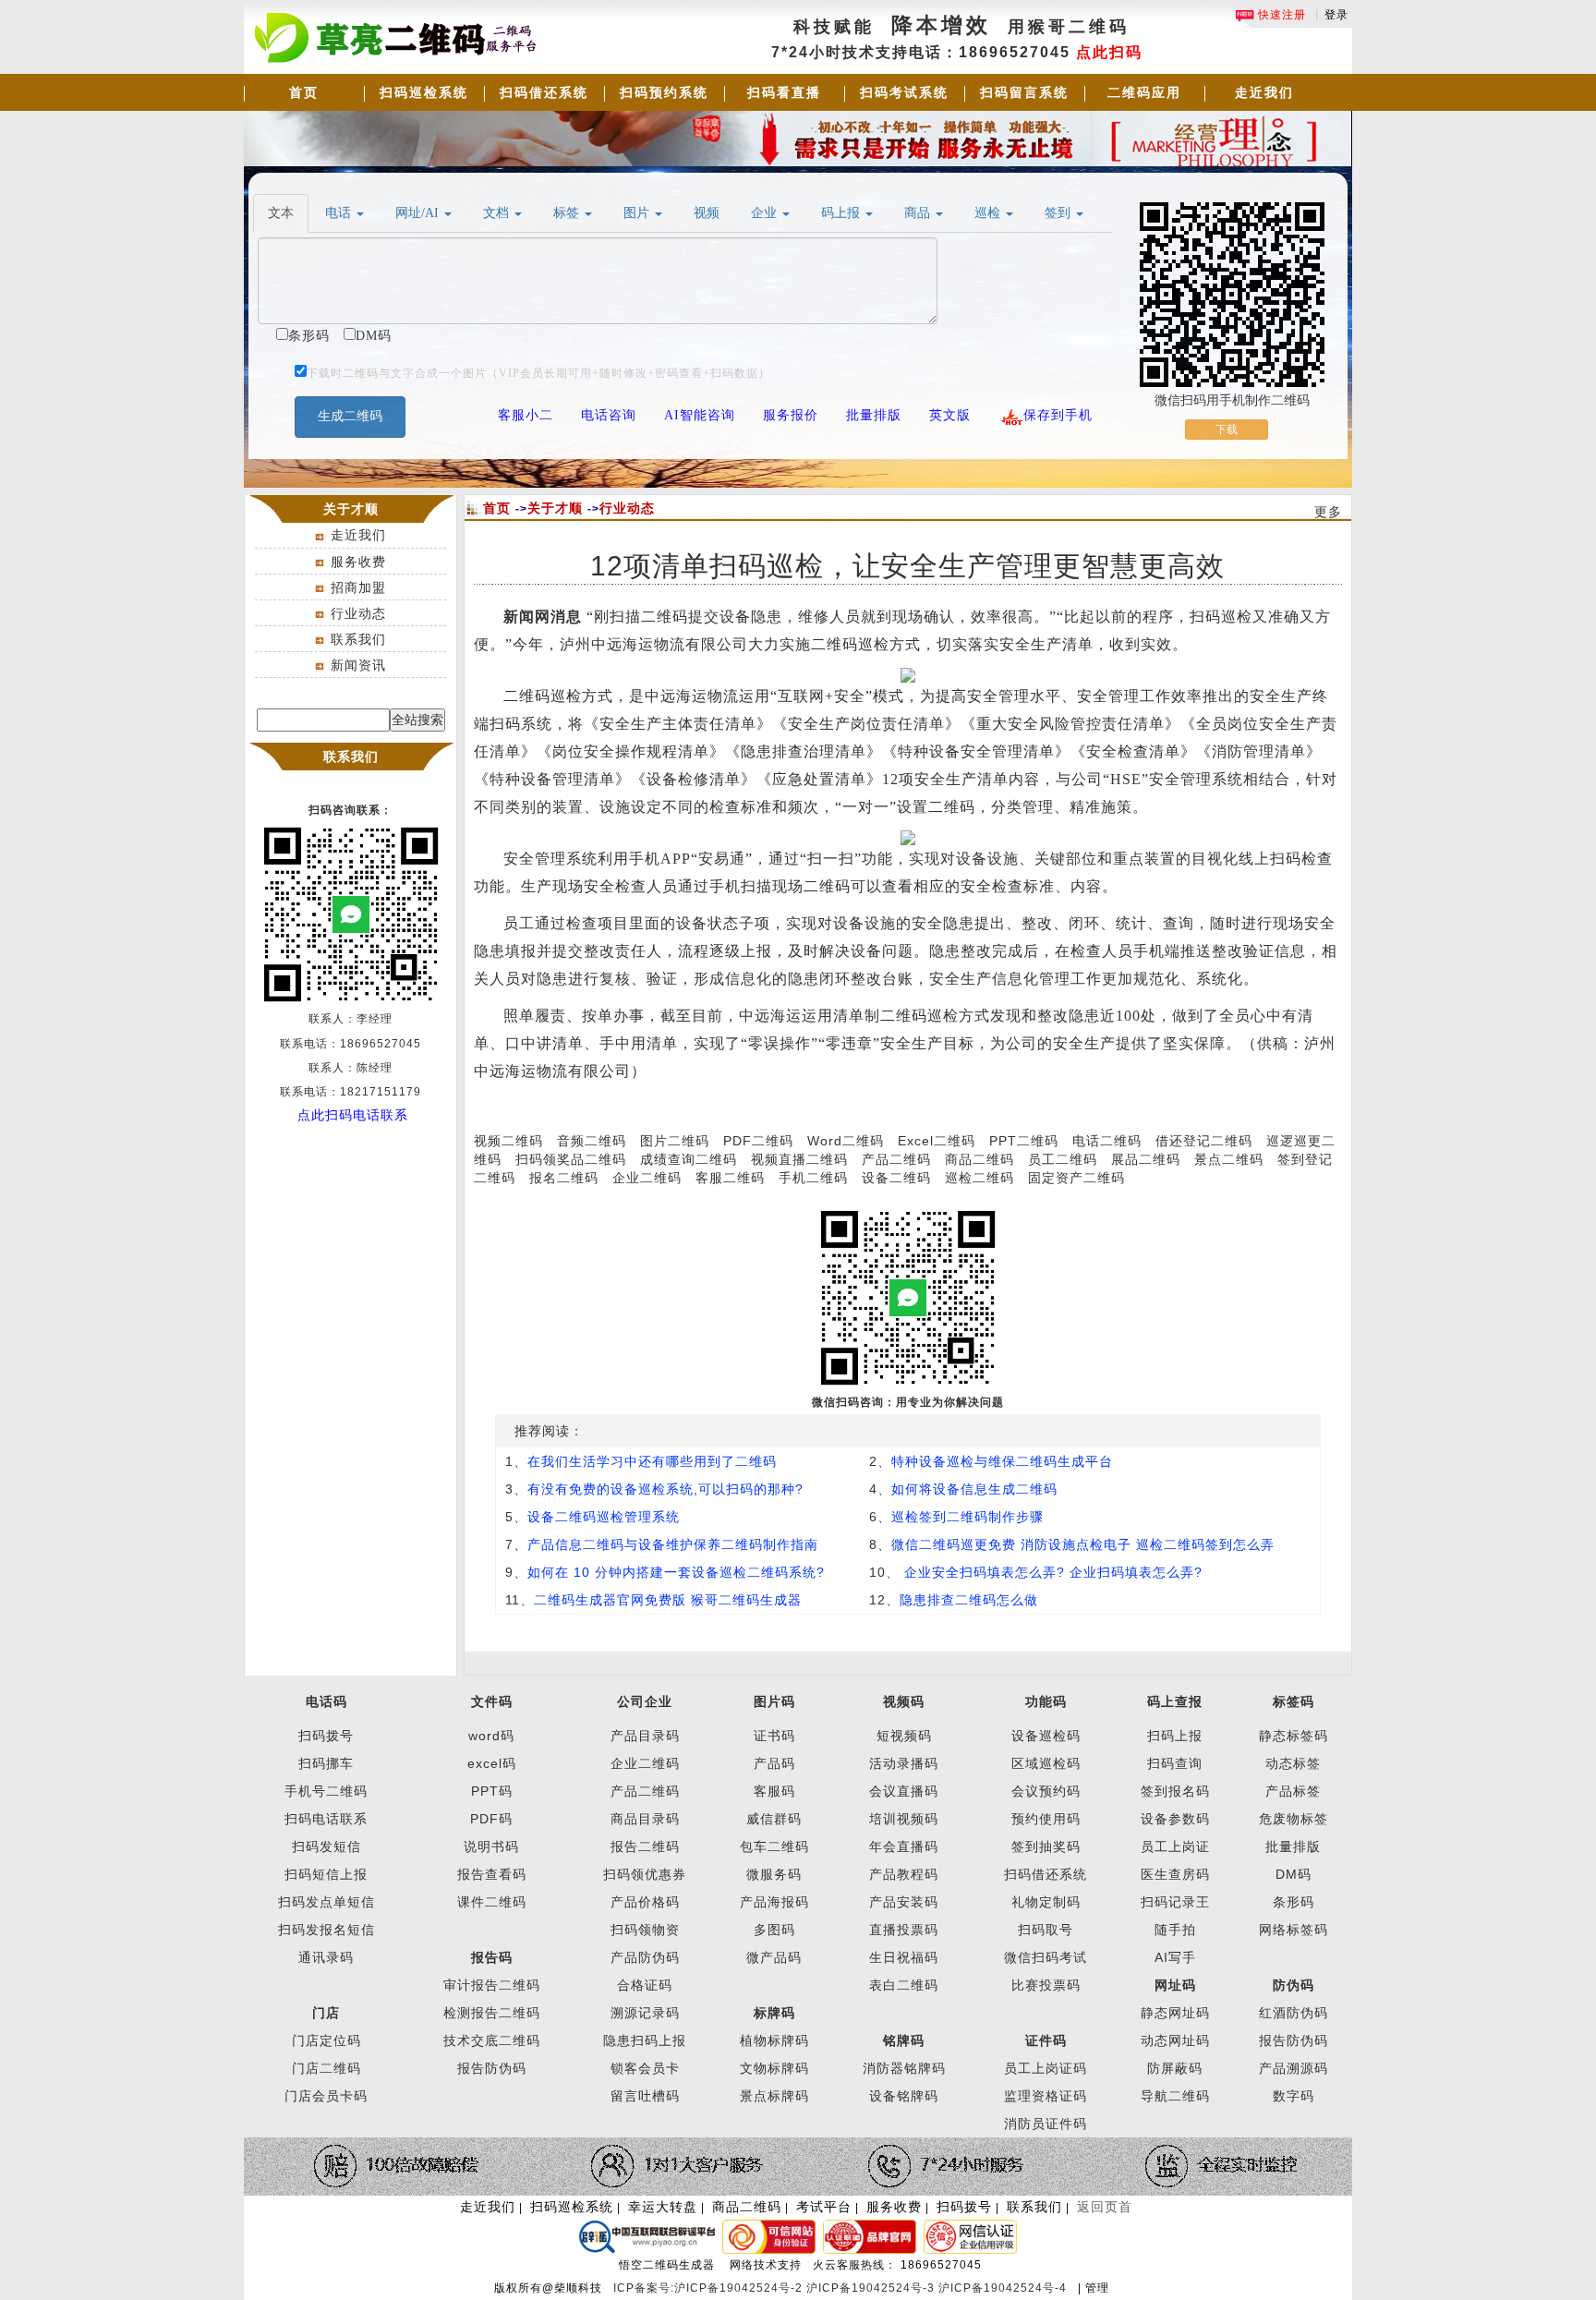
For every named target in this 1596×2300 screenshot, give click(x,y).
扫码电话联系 (326, 1819)
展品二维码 (1146, 1159)
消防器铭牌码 (904, 2068)
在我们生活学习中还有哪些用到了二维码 (652, 1461)
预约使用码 (1046, 1819)
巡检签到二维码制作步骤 (967, 1517)
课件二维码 (492, 1902)
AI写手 (1175, 1957)
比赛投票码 (1046, 1985)
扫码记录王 (1175, 1902)
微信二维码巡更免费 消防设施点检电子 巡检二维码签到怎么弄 (1083, 1544)
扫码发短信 (326, 1846)
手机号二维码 (326, 1791)
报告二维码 (645, 1846)
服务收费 (358, 562)
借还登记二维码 (1204, 1141)
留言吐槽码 (645, 2096)
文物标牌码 (774, 2068)
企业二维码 (647, 1178)
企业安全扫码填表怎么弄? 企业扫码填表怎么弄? (1051, 1572)
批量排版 (1293, 1846)
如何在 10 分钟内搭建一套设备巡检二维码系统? (676, 1572)
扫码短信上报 (326, 1874)
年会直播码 (904, 1846)
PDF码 (491, 1819)
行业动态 (358, 613)
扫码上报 (1175, 1736)
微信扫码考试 (1046, 1957)
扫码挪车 (326, 1763)
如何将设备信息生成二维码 (974, 1489)
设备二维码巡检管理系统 (604, 1517)
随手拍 (1175, 1930)
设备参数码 (1175, 1819)
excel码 (492, 1763)
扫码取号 (1046, 1930)
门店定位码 (326, 2040)
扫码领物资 (645, 1930)
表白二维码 (904, 1985)
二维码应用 (1144, 92)
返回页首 (1105, 2207)
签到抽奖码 (1046, 1846)
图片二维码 (675, 1141)
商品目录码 (645, 1819)
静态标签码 (1294, 1736)
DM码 (1294, 1874)
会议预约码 (1046, 1791)
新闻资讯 (358, 665)
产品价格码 (645, 1902)
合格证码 (645, 1985)
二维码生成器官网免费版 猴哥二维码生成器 (668, 1600)
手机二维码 (813, 1178)
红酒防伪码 (1294, 2013)
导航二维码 (1175, 2096)
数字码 (1294, 2096)
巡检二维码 (979, 1178)
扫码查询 (1175, 1763)
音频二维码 (592, 1141)
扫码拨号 (326, 1736)
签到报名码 (1175, 1791)
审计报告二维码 (492, 1985)
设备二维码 (896, 1178)
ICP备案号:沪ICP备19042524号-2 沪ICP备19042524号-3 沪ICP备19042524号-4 (842, 2288)
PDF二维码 (758, 1141)
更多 (1328, 512)
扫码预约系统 (664, 92)
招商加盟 (358, 587)
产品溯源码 (1294, 2068)
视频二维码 (508, 1141)
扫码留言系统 (1024, 92)
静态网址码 (1175, 2013)
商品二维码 (979, 1159)
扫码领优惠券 (645, 1874)
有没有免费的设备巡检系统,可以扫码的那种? (665, 1489)
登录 (1336, 15)
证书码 (774, 1736)
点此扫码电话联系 (353, 1115)
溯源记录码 (645, 2013)
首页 (304, 92)
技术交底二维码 (492, 2040)
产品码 (774, 1763)
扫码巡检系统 (424, 92)
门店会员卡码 (326, 2096)
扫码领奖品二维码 (571, 1159)
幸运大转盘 (663, 2207)
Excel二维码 (937, 1141)
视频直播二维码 (799, 1159)
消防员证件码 (1046, 2124)
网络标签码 (1294, 1930)
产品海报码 (774, 1902)
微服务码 (774, 1874)
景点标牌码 (774, 2096)
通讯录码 (326, 1957)
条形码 (1294, 1902)
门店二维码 (326, 2068)
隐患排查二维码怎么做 (969, 1600)
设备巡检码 (1046, 1736)
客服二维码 (730, 1178)
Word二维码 (846, 1141)
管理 (1097, 2288)
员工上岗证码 (1046, 2068)
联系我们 (358, 639)
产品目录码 (645, 1736)
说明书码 (491, 1846)
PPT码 (492, 1791)
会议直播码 (904, 1791)
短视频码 (904, 1736)
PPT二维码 (1024, 1141)
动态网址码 (1175, 2040)
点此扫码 (1109, 52)
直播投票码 (904, 1930)
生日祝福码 (904, 1957)
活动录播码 (904, 1763)
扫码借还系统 (544, 92)
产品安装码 (904, 1902)
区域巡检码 (1046, 1763)
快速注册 (1280, 15)
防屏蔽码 (1175, 2068)
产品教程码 (904, 1874)
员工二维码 (1063, 1159)
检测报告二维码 (492, 2013)
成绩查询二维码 (689, 1159)
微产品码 (774, 1957)
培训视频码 (904, 1819)
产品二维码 (896, 1159)
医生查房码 (1175, 1874)
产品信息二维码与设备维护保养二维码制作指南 (673, 1544)
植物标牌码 (774, 2040)
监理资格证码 (1046, 2096)
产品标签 (1293, 1791)
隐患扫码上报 (645, 2040)
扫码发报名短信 (326, 1930)
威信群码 (774, 1819)
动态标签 (1293, 1763)
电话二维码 (1107, 1141)
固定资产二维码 (1079, 1178)
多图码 (774, 1930)
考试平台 (824, 2207)
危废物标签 (1294, 1819)
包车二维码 (774, 1846)
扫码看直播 (784, 92)
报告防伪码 (1294, 2040)
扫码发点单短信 (326, 1902)
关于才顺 (555, 508)
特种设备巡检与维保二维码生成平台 (1002, 1461)
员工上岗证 (1175, 1846)
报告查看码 (492, 1874)
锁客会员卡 (645, 2068)
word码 (491, 1736)
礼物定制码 (1046, 1902)
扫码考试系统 (904, 92)
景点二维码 (1229, 1159)
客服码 (774, 1791)
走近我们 (1264, 92)
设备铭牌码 (904, 2096)
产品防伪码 (645, 1957)
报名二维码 (564, 1178)
